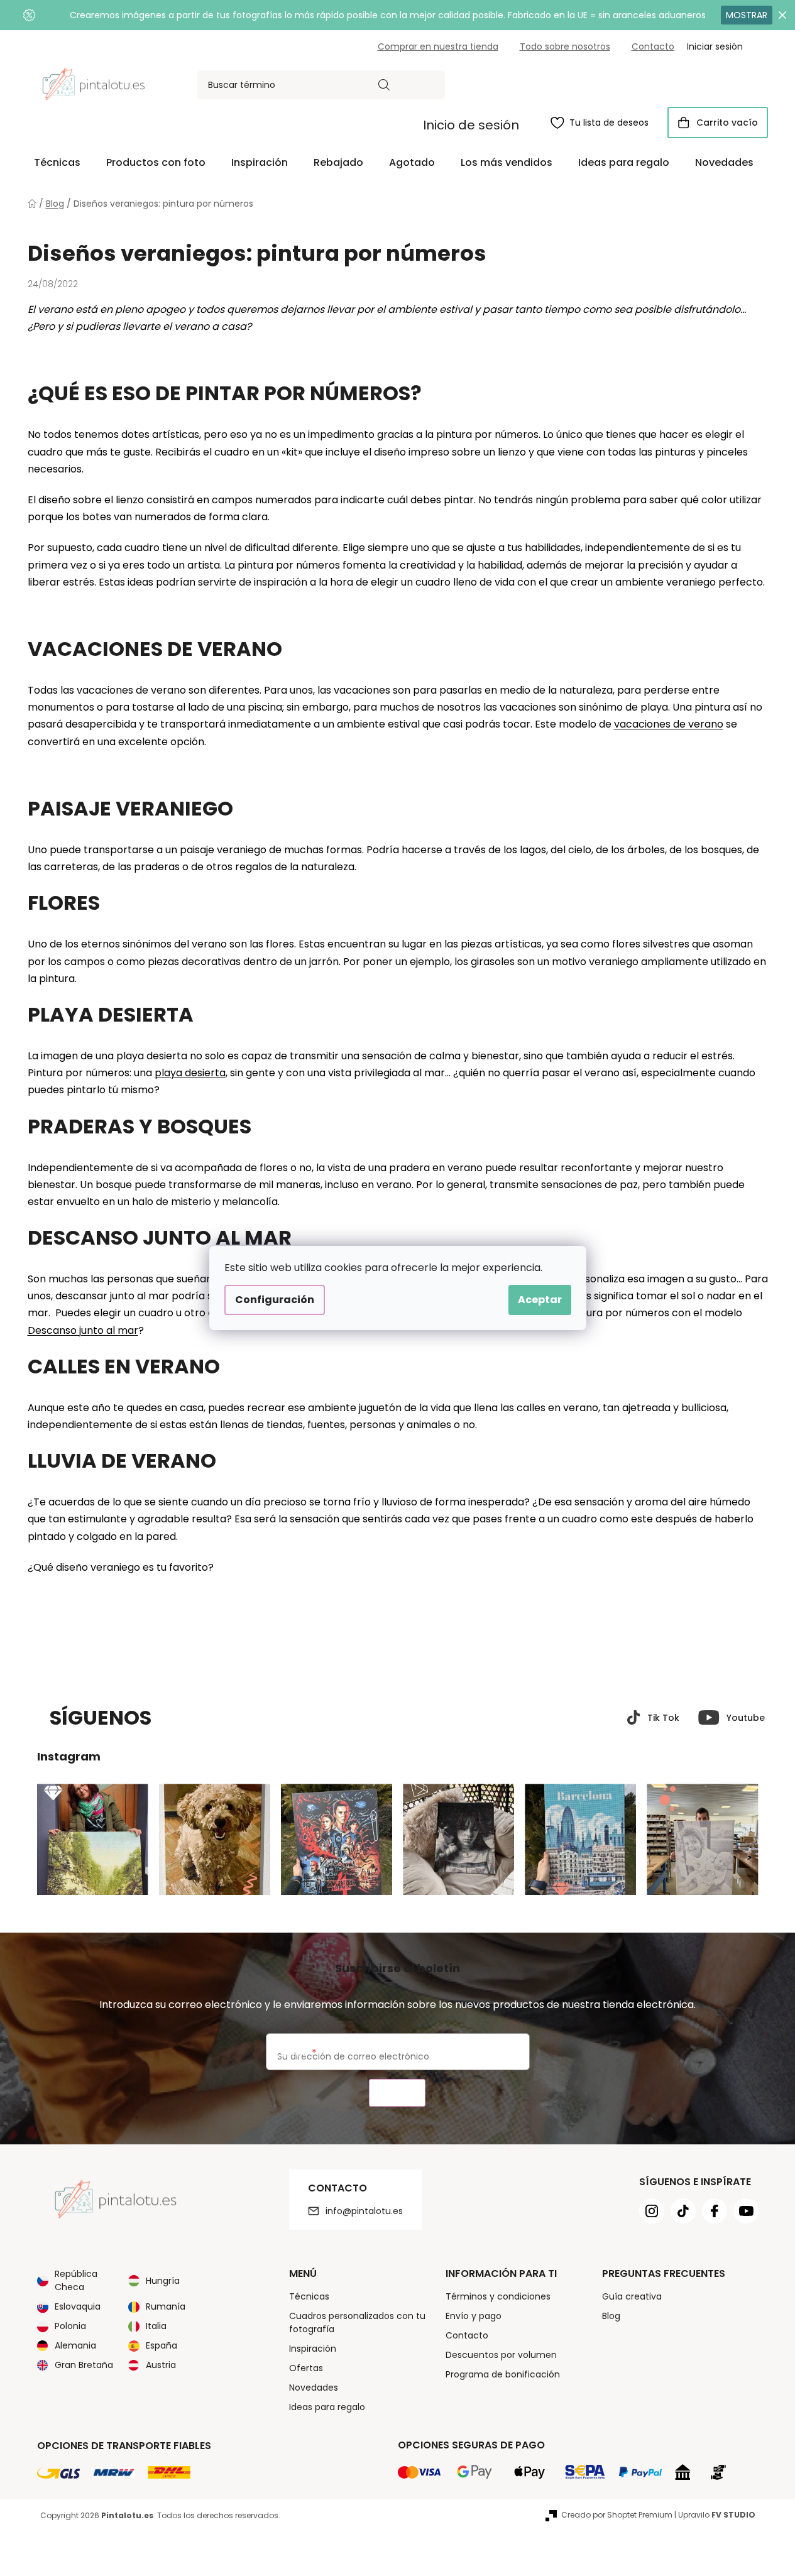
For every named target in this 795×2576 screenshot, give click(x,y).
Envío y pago (474, 2316)
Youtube (746, 1718)
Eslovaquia (78, 2306)
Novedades (314, 2388)
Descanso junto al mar (83, 1330)
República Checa (76, 2280)
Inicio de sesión (471, 125)
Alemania (75, 2345)
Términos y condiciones (498, 2296)
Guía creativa (632, 2296)
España (162, 2345)
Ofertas (306, 2368)
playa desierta (190, 1073)
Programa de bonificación (503, 2374)
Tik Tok (663, 1718)
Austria (161, 2365)
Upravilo (717, 2515)
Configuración (275, 1300)
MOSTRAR (747, 15)
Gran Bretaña (84, 2365)
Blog (611, 2316)
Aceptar (540, 1300)
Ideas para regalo (327, 2407)
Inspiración (313, 2349)
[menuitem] (57, 163)
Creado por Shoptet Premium (617, 2515)
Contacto (653, 46)
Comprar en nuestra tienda (438, 46)
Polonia (70, 2326)
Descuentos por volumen (501, 2355)
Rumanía (166, 2306)
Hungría (163, 2281)
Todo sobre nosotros (565, 46)
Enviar (397, 2093)
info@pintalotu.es (364, 2211)
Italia (156, 2326)
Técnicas (309, 2296)
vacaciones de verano (669, 724)
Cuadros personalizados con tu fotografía (357, 2322)
